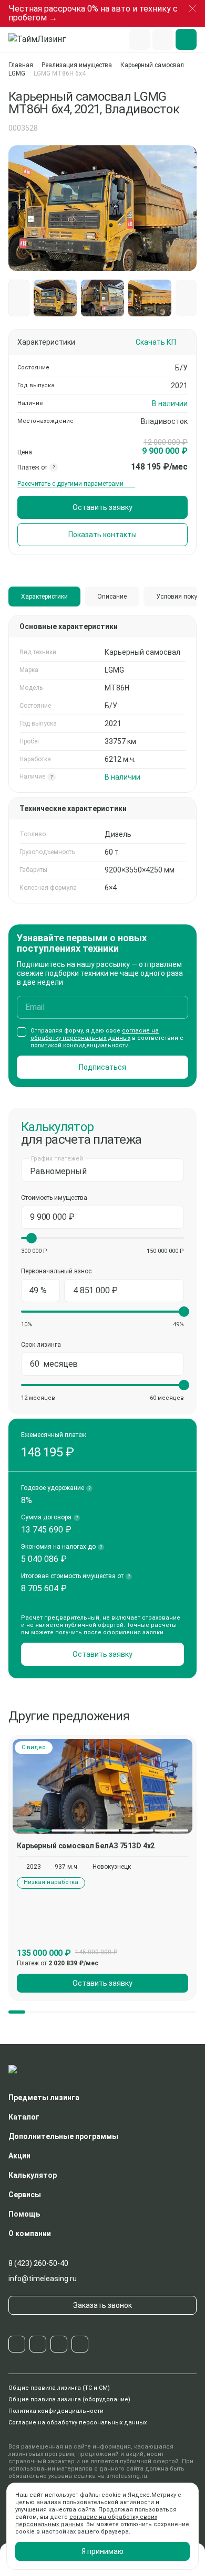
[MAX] (59, 2344)
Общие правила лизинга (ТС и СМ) (59, 2388)
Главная (21, 65)
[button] (186, 298)
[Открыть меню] (186, 39)
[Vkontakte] (38, 2344)
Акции (19, 2156)
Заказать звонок (102, 2305)
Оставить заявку (102, 507)
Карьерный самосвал (152, 65)
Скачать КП (156, 342)
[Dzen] (80, 2344)
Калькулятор (33, 2175)
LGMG (17, 73)
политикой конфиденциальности (80, 1045)
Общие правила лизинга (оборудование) (69, 2399)
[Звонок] (163, 39)
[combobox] (102, 1170)
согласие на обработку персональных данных (95, 1034)
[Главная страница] (42, 39)
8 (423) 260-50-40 (38, 2263)
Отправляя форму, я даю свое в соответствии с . (107, 1038)
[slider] (32, 1238)
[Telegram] (17, 2344)
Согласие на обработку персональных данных (78, 2423)
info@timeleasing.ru (43, 2279)
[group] (102, 1786)
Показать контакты (102, 535)
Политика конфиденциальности (56, 2411)
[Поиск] (140, 39)
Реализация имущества (77, 65)
